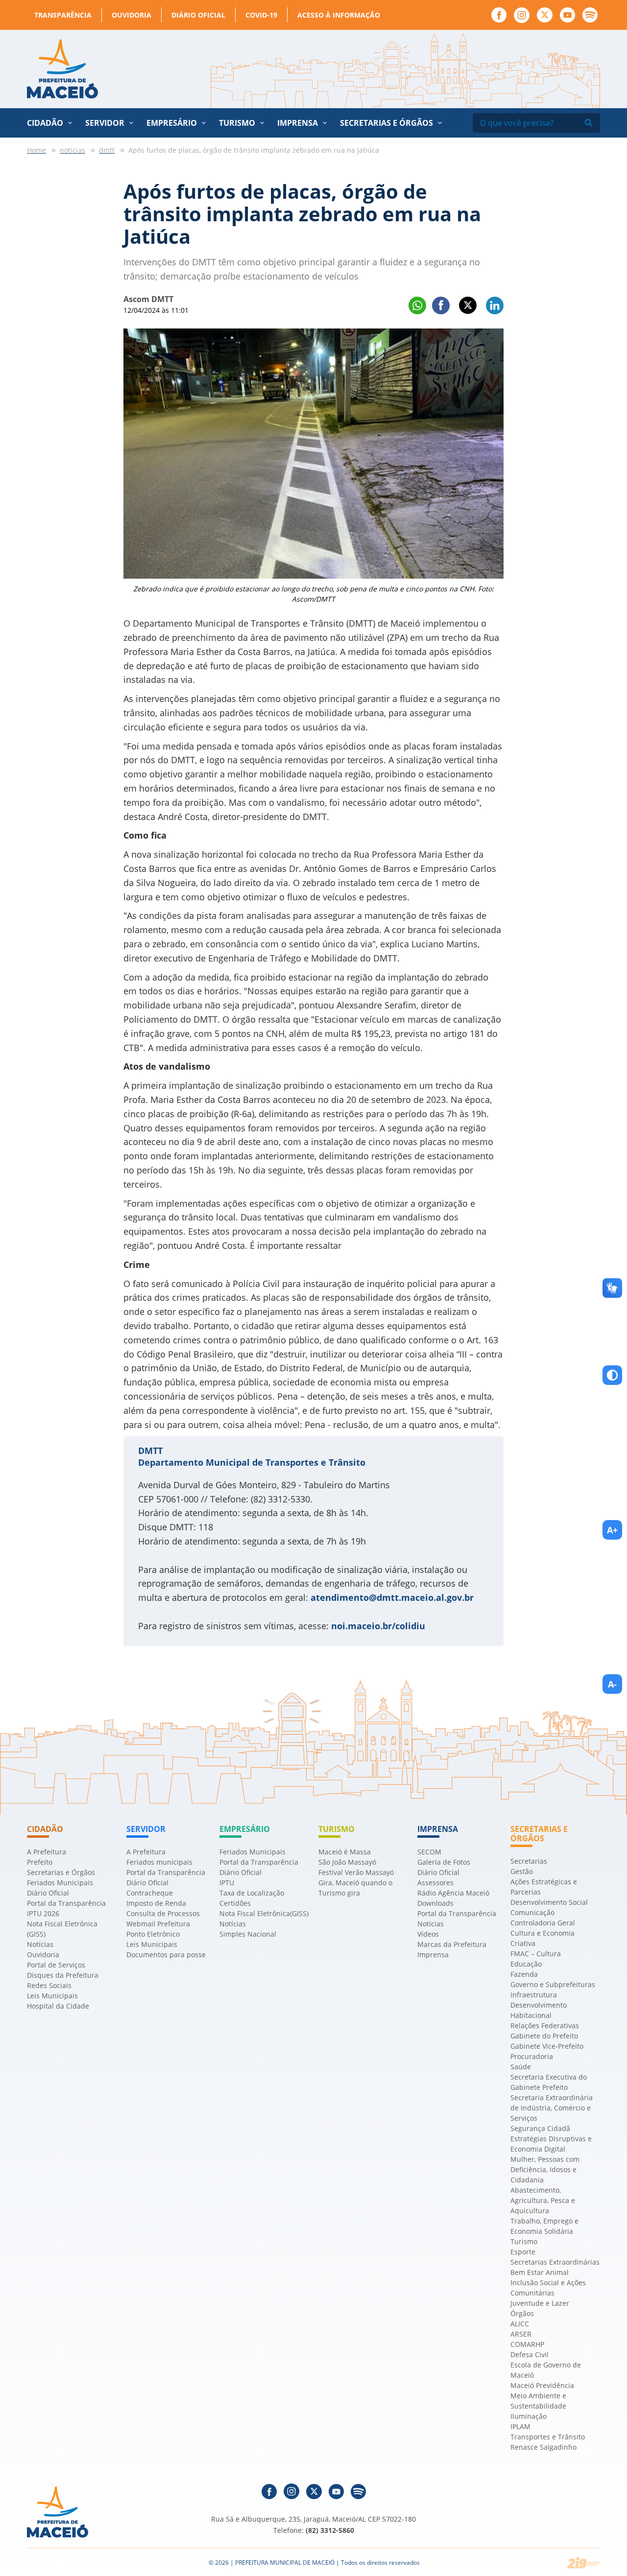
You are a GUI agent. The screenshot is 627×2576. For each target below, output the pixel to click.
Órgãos (522, 2313)
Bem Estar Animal (540, 2272)
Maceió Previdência (542, 2385)
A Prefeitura (47, 1852)
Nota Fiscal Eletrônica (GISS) (62, 1929)
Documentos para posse (166, 1955)
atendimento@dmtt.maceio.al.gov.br (392, 1597)
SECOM (429, 1852)
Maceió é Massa (345, 1852)
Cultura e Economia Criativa (543, 1938)
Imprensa (433, 1955)
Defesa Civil (530, 2354)
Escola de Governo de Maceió (546, 2370)
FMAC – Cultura (536, 1954)
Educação (526, 1964)
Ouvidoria (132, 15)
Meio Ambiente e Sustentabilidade (538, 2401)
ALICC (520, 2324)
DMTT (150, 1451)
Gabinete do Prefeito (544, 2036)
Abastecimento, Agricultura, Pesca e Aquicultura (543, 2200)
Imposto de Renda (156, 1903)
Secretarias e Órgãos (386, 123)
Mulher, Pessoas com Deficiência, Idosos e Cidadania (545, 2169)
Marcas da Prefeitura (452, 1944)
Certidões (235, 1903)
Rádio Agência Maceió (453, 1893)
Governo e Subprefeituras (553, 1984)
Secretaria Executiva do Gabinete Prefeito (549, 2082)
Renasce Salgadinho (543, 2447)
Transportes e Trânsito (548, 2437)
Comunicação (532, 1912)
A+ (612, 1530)
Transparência (63, 15)
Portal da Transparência (66, 1903)
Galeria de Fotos (444, 1862)
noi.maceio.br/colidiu (378, 1626)
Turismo (524, 2241)
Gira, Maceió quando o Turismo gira (355, 1888)
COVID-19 (261, 15)
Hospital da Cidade (58, 2006)
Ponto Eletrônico (153, 1934)
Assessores (435, 1883)
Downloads (435, 1903)
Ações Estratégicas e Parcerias (544, 1887)
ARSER (521, 2334)
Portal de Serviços (56, 1965)
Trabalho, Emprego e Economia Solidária (544, 2226)
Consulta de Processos (163, 1913)
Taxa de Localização (252, 1893)
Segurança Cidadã (540, 2128)
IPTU (227, 1883)
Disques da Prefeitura (63, 1975)
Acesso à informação (339, 15)
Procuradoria (532, 2056)
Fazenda (524, 1974)
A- (612, 1684)
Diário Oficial (198, 15)
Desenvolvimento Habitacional (539, 2010)
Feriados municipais (159, 1862)
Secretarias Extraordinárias (555, 2262)
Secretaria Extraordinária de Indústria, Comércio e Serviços (552, 2108)
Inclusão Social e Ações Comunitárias (548, 2288)
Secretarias (529, 1861)
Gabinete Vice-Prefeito (547, 2046)
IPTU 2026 (43, 1913)
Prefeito (40, 1862)
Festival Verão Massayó (356, 1872)
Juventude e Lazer (540, 2303)
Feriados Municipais (60, 1883)
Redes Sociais (49, 1985)
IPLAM (520, 2426)
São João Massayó (347, 1862)
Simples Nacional (248, 1934)
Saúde (521, 2067)
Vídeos (428, 1934)
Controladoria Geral (543, 1923)
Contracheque (150, 1893)
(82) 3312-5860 (330, 2530)
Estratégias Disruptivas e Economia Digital (551, 2144)
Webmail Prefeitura (158, 1924)
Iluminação (529, 2416)
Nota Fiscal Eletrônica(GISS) (264, 1913)
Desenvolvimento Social (549, 1902)
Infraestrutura (534, 1995)
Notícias (40, 1944)
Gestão (522, 1871)
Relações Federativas (545, 2026)
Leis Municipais (52, 1996)
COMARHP (527, 2344)
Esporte (523, 2252)
